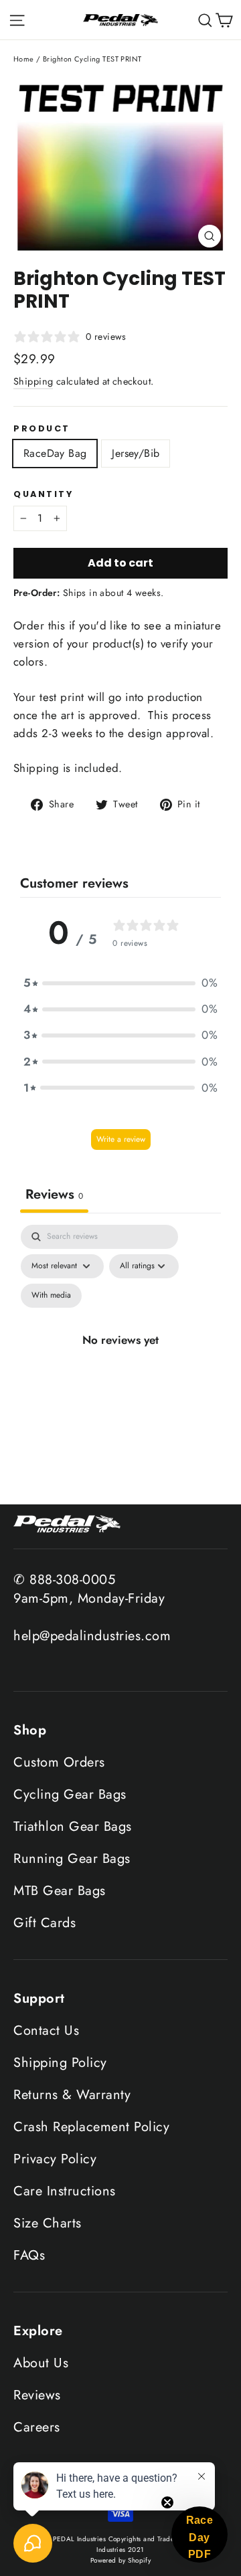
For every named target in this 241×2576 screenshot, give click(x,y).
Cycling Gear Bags (70, 1794)
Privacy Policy (55, 2159)
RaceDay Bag (55, 453)
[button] (120, 983)
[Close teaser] (167, 2502)
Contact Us (46, 2030)
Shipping (33, 381)
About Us (41, 2363)
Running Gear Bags (72, 1859)
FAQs (29, 2255)
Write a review (121, 1139)
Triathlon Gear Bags (73, 1826)
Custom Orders (59, 1762)
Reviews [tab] (54, 1194)
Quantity (43, 494)
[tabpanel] (120, 1361)
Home (24, 59)
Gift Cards (45, 1923)
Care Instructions (65, 2191)
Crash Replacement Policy (91, 2127)
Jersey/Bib (136, 453)
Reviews (37, 2395)
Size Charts (48, 2223)
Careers (37, 2427)
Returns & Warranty (72, 2095)
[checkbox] (51, 1296)
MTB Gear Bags (60, 1891)
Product (42, 428)
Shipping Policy (60, 2063)
